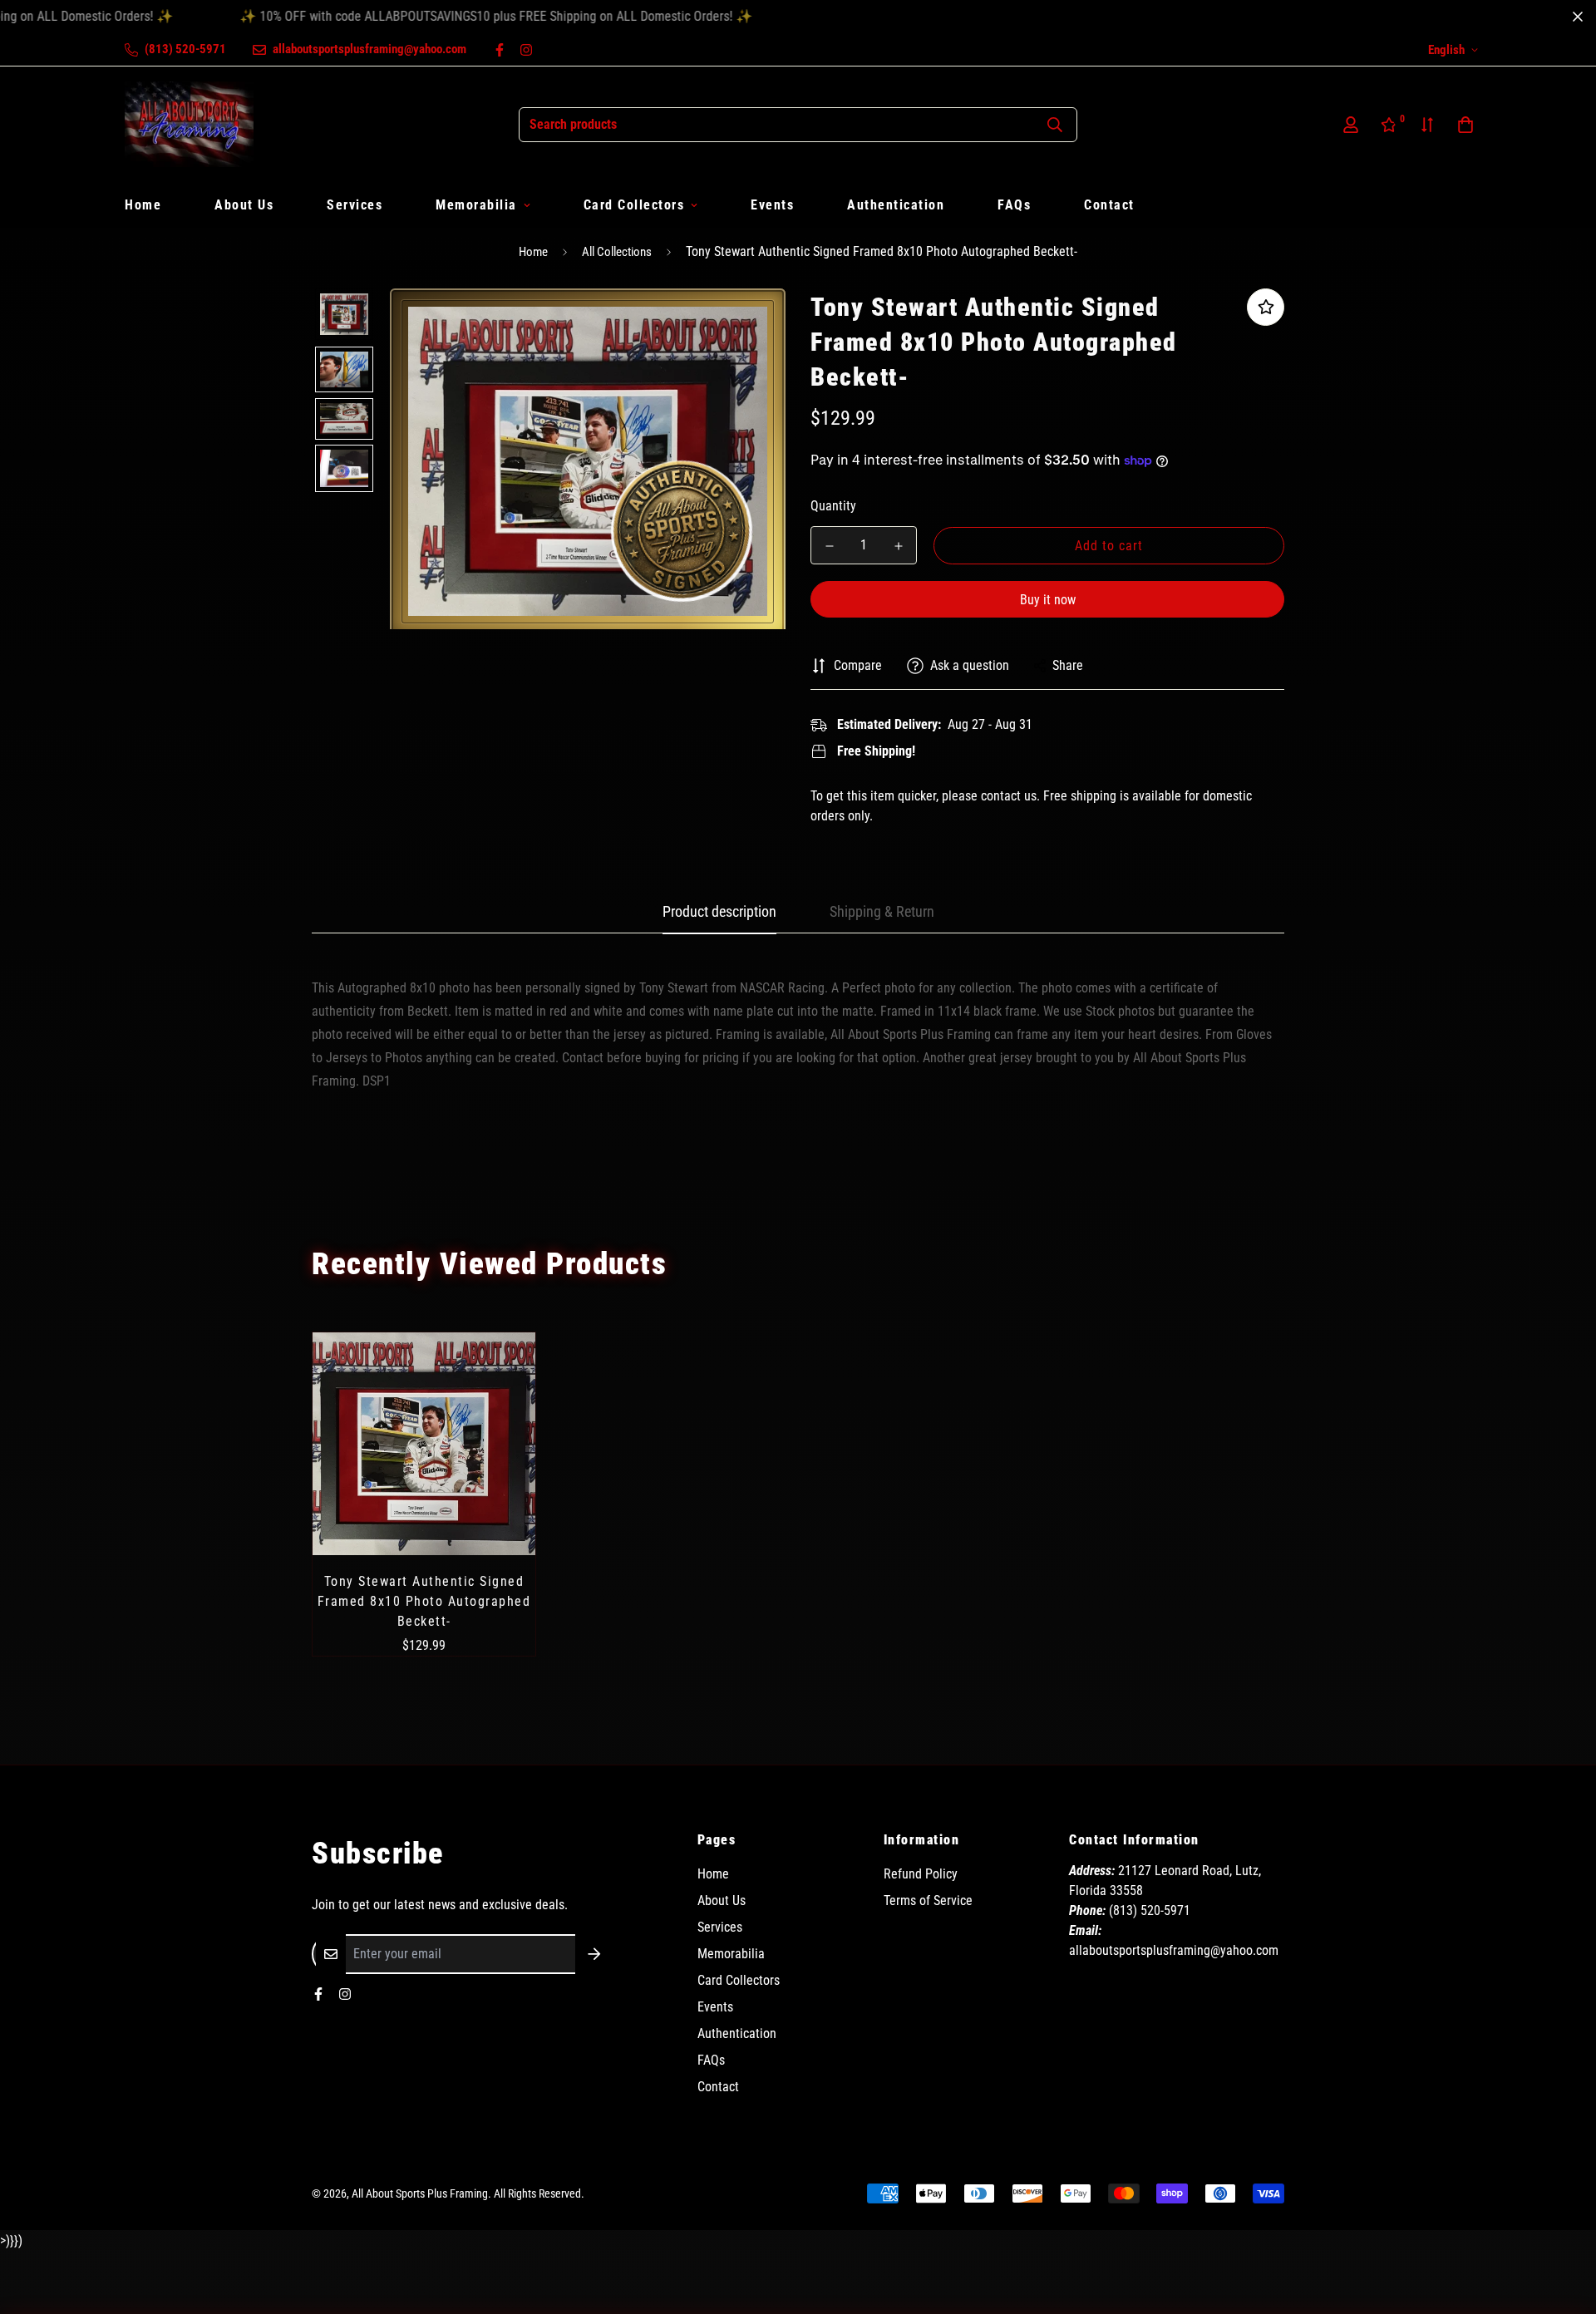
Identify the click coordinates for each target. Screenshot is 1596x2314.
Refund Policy (921, 1874)
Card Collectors (634, 205)
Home (143, 205)
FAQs (1014, 205)
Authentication (896, 205)
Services (355, 205)
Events (772, 205)
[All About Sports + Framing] (189, 124)
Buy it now (1048, 600)
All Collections (617, 252)
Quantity (833, 506)
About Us (244, 205)
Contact (1109, 205)
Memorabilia (476, 205)
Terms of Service (928, 1900)
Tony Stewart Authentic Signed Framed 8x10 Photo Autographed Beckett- (424, 1601)
